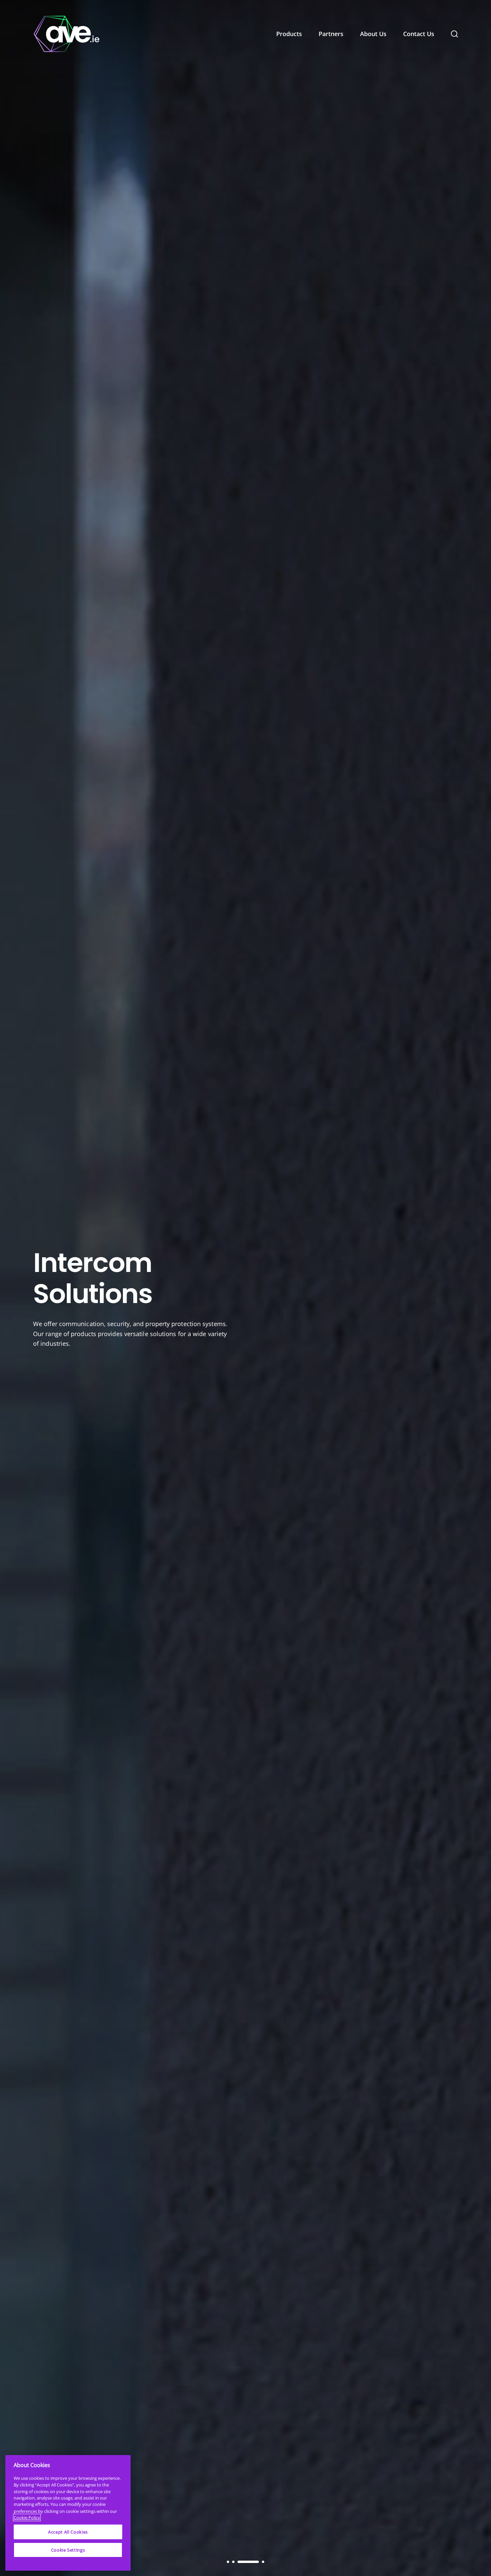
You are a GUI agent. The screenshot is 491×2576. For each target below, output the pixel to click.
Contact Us (419, 34)
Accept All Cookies (68, 2532)
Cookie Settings (68, 2550)
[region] (68, 2513)
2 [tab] (233, 2562)
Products (289, 34)
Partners (331, 34)
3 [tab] (239, 2562)
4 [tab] (254, 2562)
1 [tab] (228, 2562)
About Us (373, 34)
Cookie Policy (27, 2518)
